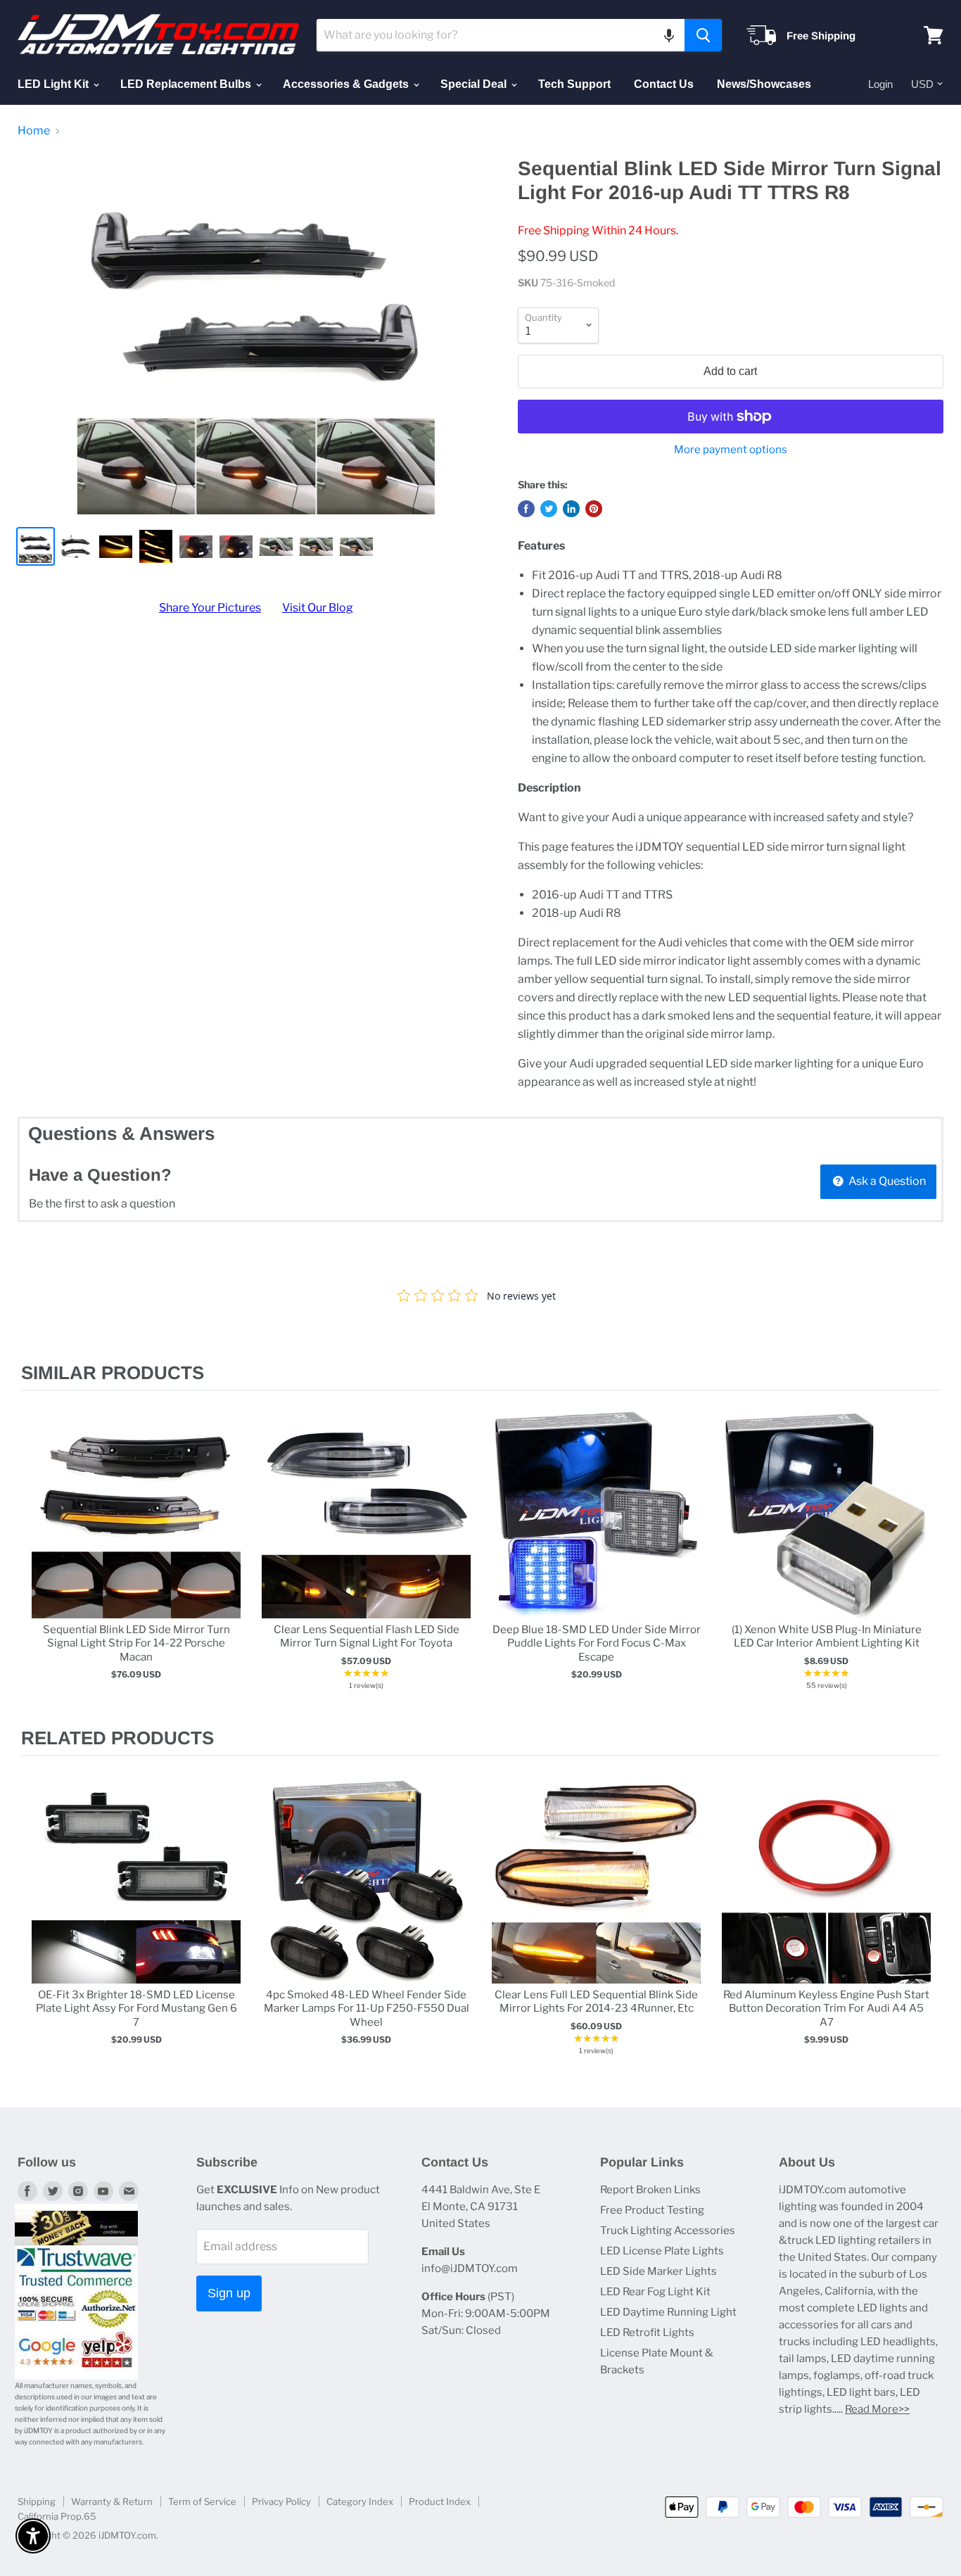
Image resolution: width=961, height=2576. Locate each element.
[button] (669, 35)
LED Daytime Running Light (668, 2312)
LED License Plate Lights (662, 2251)
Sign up (229, 2293)
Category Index (360, 2501)
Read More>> (877, 2409)
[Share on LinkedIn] (571, 509)
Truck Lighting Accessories (668, 2231)
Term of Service (202, 2501)
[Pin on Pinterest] (594, 509)
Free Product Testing (652, 2210)
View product (136, 1529)
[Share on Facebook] (526, 509)
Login (880, 84)
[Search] (703, 35)
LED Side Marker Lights (658, 2271)
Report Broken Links (650, 2190)
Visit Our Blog (318, 608)
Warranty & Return (112, 2501)
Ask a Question (886, 1181)
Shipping (37, 2501)
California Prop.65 (57, 2516)
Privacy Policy (281, 2501)
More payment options (731, 450)
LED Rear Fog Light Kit (655, 2292)
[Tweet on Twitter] (549, 509)
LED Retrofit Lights (647, 2333)
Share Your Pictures (210, 608)
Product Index (440, 2501)
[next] (926, 1559)
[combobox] (501, 35)
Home (34, 131)
